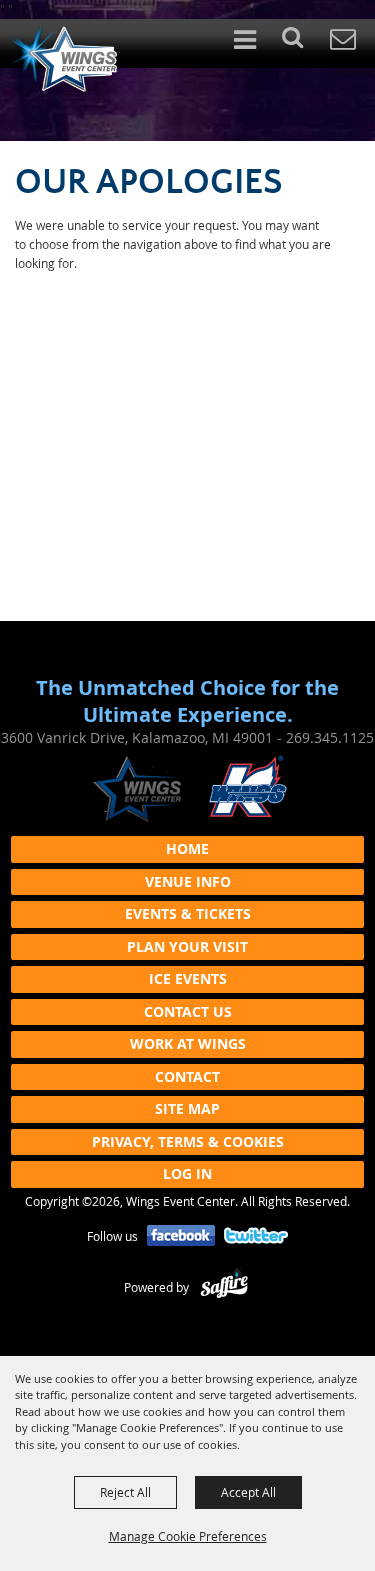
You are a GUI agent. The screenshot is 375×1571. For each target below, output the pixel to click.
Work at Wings (188, 1043)
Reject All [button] (125, 1492)
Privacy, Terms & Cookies (188, 1141)
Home (187, 848)
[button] (303, 43)
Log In (187, 1173)
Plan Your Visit (187, 946)
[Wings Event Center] (63, 58)
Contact (187, 1076)
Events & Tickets (188, 913)
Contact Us (188, 1011)
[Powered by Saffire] (224, 1287)
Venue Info (188, 881)
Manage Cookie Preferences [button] (188, 1536)
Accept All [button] (248, 1492)
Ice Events (188, 978)
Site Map (187, 1108)
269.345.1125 (330, 737)
